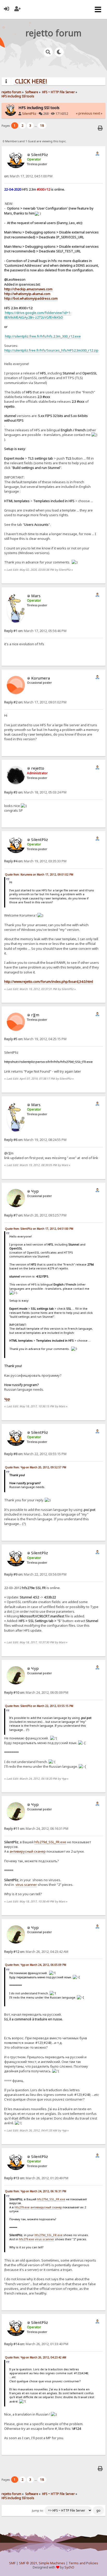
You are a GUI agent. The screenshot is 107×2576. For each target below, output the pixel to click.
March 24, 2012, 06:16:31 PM (36, 1829)
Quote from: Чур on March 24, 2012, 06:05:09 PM (36, 1965)
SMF (12, 2563)
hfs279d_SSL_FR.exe (50, 1842)
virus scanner (26, 1885)
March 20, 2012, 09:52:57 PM (35, 1215)
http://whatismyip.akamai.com (27, 294)
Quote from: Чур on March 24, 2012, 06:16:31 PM (36, 2191)
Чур (35, 1191)
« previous (84, 113)
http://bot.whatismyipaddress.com (31, 298)
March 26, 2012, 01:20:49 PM (36, 2178)
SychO (69, 2567)
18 (42, 126)
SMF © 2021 (28, 2563)
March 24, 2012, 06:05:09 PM (36, 1693)
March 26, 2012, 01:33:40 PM (36, 2344)
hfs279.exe (22, 2207)
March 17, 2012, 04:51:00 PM (28, 176)
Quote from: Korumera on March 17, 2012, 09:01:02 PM (39, 875)
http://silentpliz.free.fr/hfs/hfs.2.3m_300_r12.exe (43, 336)
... (36, 126)
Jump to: (38, 2511)
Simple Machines (52, 2563)
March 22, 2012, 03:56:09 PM (35, 1574)
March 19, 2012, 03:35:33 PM (35, 861)
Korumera (41, 678)
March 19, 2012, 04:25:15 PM (35, 1039)
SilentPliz (29, 114)
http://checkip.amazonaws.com (28, 289)
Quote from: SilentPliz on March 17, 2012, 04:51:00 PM (39, 1229)
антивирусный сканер (28, 1851)
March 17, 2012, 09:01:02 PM (35, 702)
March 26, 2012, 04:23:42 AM (36, 1952)
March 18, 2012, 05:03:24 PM (35, 792)
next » (98, 113)
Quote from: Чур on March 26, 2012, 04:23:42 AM (36, 2357)
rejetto (38, 768)
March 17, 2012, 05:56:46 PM (35, 631)
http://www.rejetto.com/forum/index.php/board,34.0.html (49, 981)
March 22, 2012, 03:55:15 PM (35, 1454)
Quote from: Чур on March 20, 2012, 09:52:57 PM (36, 1467)
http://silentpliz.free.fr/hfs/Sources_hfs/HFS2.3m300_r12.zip (51, 350)
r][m (35, 1015)
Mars (36, 596)
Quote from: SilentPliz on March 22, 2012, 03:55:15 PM (39, 1706)
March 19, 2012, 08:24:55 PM (35, 1140)
